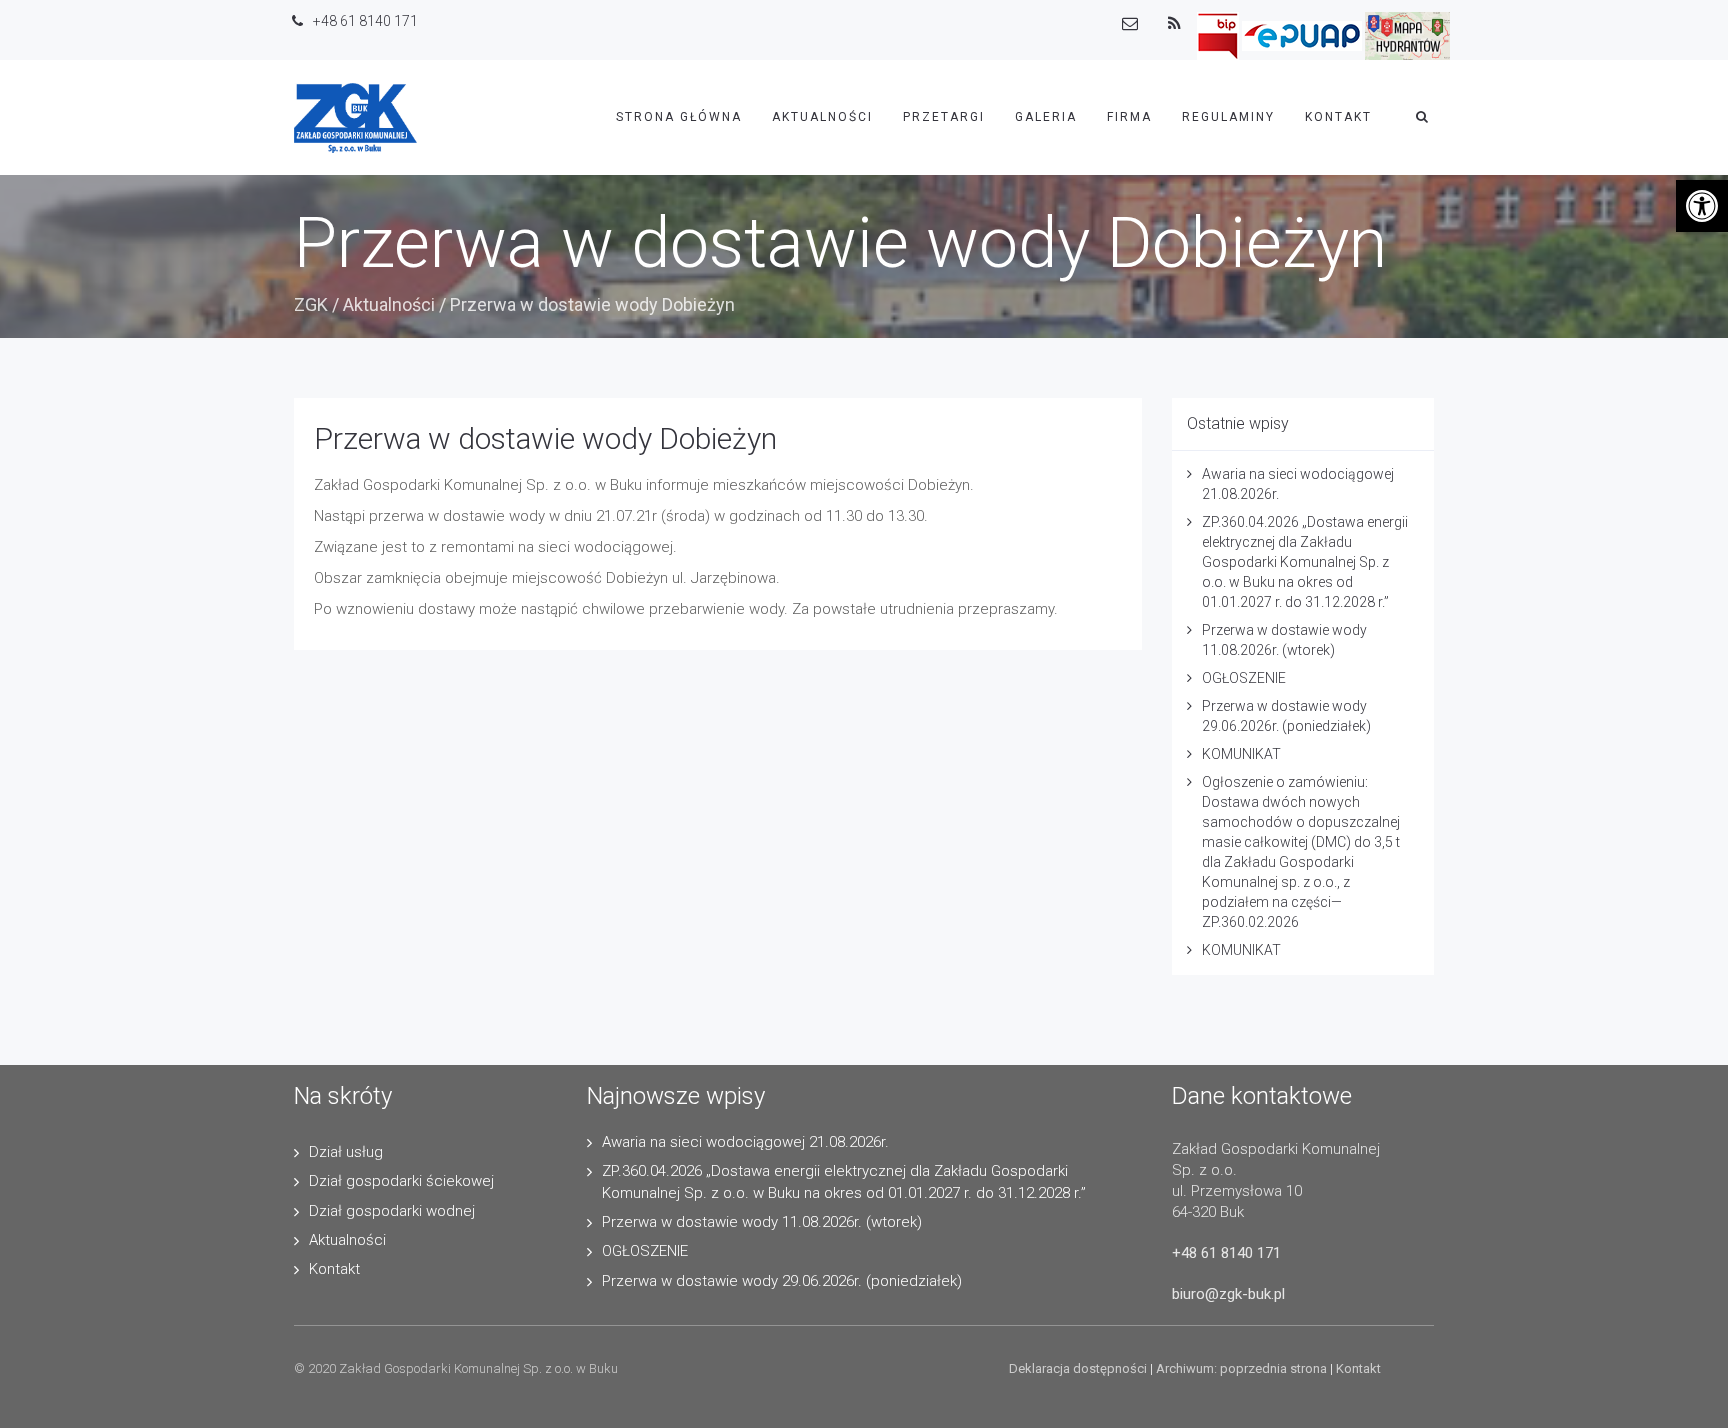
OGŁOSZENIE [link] (1244, 678)
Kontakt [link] (1338, 117)
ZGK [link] (311, 304)
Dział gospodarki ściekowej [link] (401, 1181)
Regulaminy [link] (1228, 117)
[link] (1702, 206)
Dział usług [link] (346, 1152)
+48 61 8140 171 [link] (1226, 1253)
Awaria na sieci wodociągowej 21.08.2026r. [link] (745, 1142)
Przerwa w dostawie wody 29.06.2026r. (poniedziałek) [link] (782, 1281)
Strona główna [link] (679, 117)
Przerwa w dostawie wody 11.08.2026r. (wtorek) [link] (762, 1222)
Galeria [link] (1046, 117)
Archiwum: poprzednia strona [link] (1241, 1368)
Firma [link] (1129, 117)
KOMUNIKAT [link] (1241, 754)
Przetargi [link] (944, 117)
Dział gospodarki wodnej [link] (392, 1211)
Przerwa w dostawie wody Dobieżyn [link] (545, 438)
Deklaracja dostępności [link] (1078, 1368)
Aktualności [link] (822, 117)
